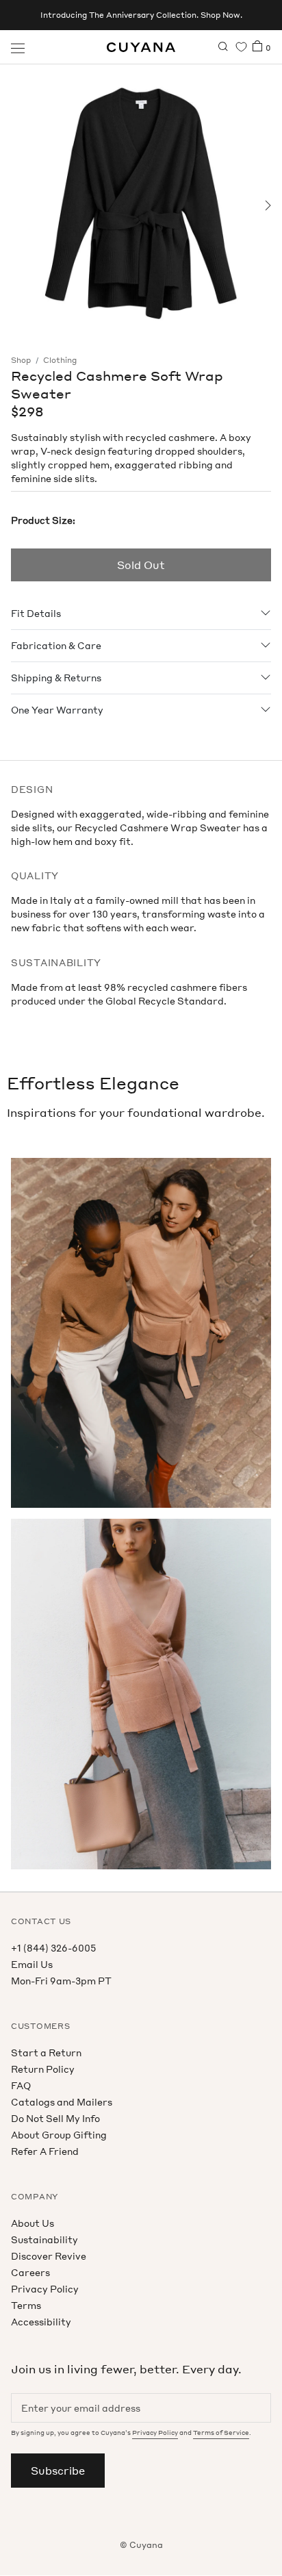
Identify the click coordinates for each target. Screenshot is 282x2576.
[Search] (223, 47)
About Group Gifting (59, 2135)
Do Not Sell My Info (55, 2118)
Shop (21, 360)
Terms (26, 2305)
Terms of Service (221, 2433)
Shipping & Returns (56, 678)
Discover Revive (49, 2256)
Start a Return (46, 2053)
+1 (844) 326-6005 (53, 1948)
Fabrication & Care (56, 645)
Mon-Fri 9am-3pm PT (61, 1981)
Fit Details (36, 613)
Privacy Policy (45, 2289)
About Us (33, 2223)
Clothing (60, 360)
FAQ (21, 2085)
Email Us (32, 1964)
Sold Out (141, 565)
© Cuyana (141, 2545)
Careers (30, 2272)
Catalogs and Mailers (62, 2102)
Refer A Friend (45, 2151)
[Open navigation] (18, 47)
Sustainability (44, 2239)
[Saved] (241, 47)
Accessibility (41, 2322)
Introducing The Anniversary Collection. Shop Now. (141, 15)
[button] (15, 205)
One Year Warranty (57, 710)
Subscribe (58, 2471)
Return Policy (43, 2069)
